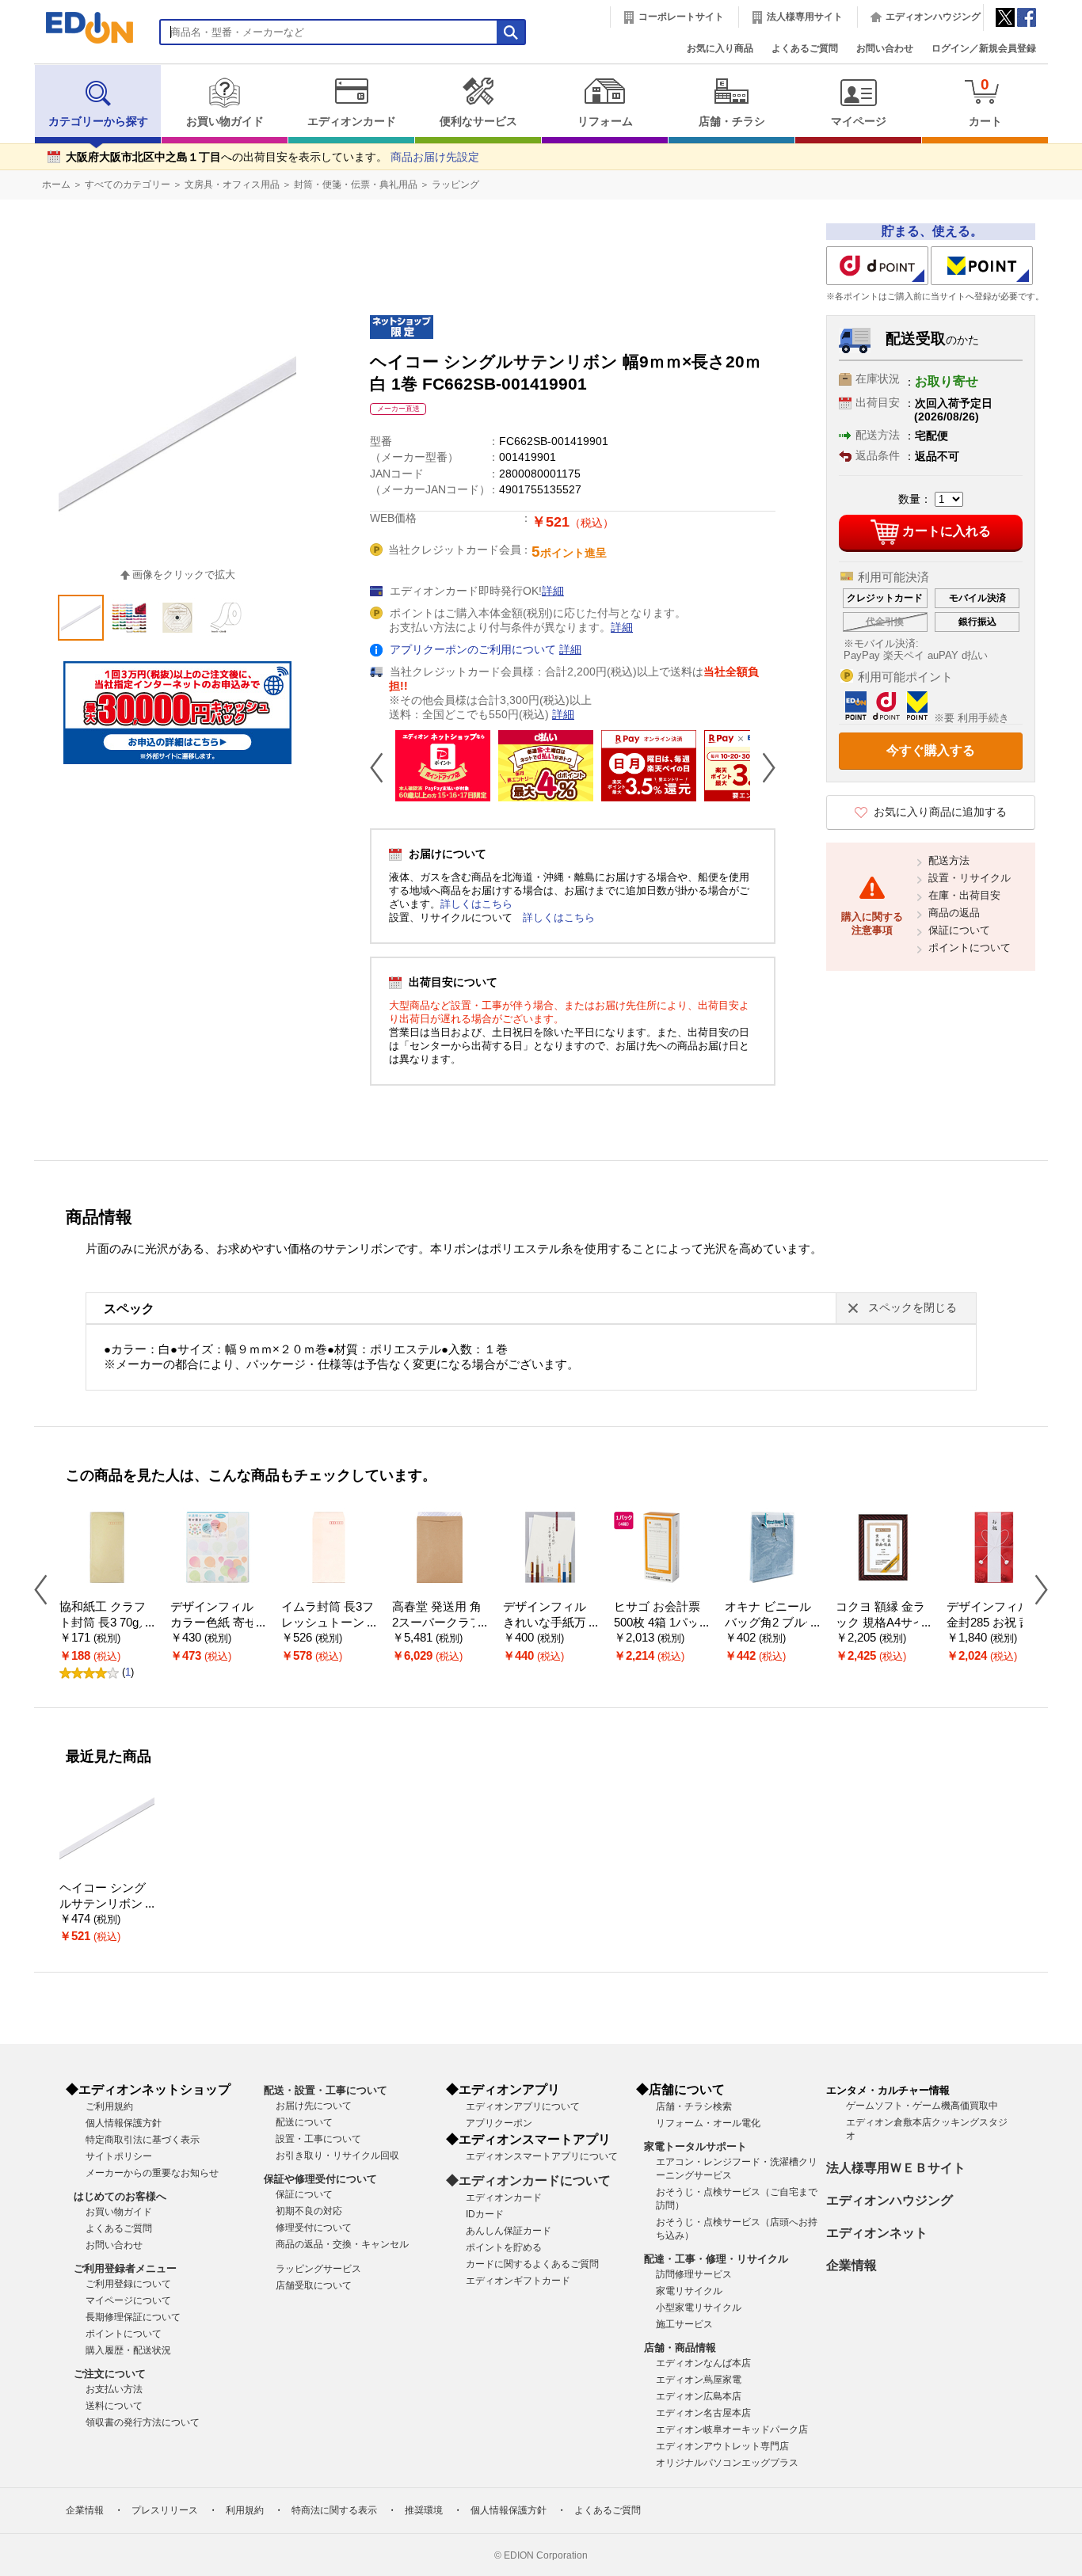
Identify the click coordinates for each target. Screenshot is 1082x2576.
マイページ (859, 122)
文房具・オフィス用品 (232, 185)
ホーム (56, 185)
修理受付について (314, 2228)
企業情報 (852, 2265)
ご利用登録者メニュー (125, 2268)
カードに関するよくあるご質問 (532, 2264)
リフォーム (605, 122)
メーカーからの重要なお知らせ (152, 2173)
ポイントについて (970, 947)
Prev (383, 767)
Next (763, 767)
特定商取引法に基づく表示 (143, 2140)
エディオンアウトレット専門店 (722, 2446)
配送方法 (949, 860)
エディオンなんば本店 (703, 2363)
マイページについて (128, 2300)
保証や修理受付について (320, 2179)
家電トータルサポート (695, 2146)
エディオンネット (877, 2233)
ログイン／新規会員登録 (984, 48)
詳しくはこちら (476, 904)
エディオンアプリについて (523, 2106)
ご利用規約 (109, 2106)
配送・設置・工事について (326, 2090)
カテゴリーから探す (98, 122)
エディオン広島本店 (699, 2396)
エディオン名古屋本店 (703, 2413)
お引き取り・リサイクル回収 (337, 2156)
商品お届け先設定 (435, 157)
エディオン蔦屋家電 (699, 2380)
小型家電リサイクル (699, 2308)
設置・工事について (318, 2139)
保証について (959, 930)
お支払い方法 (114, 2389)
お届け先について (314, 2106)
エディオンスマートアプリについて (542, 2156)
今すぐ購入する (931, 750)
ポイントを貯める (504, 2247)
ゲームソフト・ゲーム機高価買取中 (922, 2106)
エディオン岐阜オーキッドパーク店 (732, 2430)
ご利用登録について (128, 2284)
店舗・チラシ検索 (694, 2106)
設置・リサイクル (970, 878)
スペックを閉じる (912, 1308)
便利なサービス (478, 122)
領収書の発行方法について (143, 2422)
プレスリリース (165, 2510)
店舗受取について (314, 2285)
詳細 (553, 591)
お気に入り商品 (720, 48)
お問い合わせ (885, 48)
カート (985, 102)
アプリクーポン (499, 2123)
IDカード (485, 2214)
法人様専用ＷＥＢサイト (896, 2168)
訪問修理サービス (694, 2274)
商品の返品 (954, 913)
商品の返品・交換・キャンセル (342, 2244)
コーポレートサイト (681, 17)
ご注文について (110, 2374)
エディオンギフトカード (518, 2281)
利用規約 (245, 2510)
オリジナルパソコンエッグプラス (727, 2463)
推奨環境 (424, 2510)
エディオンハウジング (933, 17)
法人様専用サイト (805, 17)
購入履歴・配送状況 (128, 2350)
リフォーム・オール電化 (708, 2123)
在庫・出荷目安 (964, 895)
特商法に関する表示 (334, 2510)
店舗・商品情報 (680, 2348)
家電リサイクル (689, 2291)
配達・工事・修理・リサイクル (716, 2259)
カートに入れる (947, 531)
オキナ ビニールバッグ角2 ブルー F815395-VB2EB (771, 1623)
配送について (304, 2122)
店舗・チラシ (732, 122)
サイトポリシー (119, 2156)
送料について (114, 2406)
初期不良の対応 (309, 2211)
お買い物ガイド (225, 122)
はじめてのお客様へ (120, 2196)
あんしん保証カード (509, 2231)
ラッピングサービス (318, 2269)
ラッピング (455, 185)
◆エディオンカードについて (528, 2180)
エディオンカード (352, 122)
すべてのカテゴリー (128, 185)
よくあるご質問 (805, 48)
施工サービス (684, 2324)
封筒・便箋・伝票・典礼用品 (356, 185)
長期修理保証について (133, 2317)
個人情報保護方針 (124, 2123)
